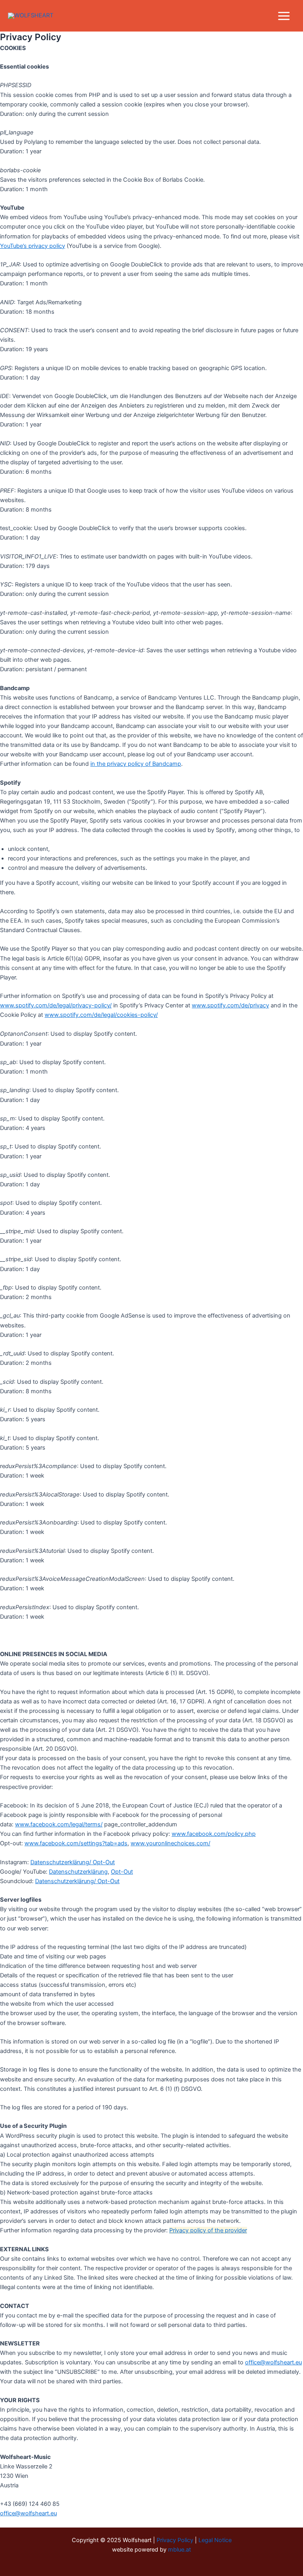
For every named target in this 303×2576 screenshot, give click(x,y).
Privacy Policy (175, 2540)
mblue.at (180, 2550)
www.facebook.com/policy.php (214, 1834)
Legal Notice (215, 2540)
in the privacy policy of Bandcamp (136, 764)
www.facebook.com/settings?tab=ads (76, 1843)
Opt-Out (122, 1872)
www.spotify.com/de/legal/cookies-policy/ (101, 1015)
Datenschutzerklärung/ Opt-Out (73, 1862)
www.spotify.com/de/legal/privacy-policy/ (56, 1005)
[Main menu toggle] (284, 16)
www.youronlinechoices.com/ (170, 1843)
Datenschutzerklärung (78, 1872)
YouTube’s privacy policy (33, 246)
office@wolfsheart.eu (273, 2362)
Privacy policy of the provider (208, 2230)
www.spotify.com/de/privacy (230, 1005)
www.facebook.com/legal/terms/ (59, 1824)
